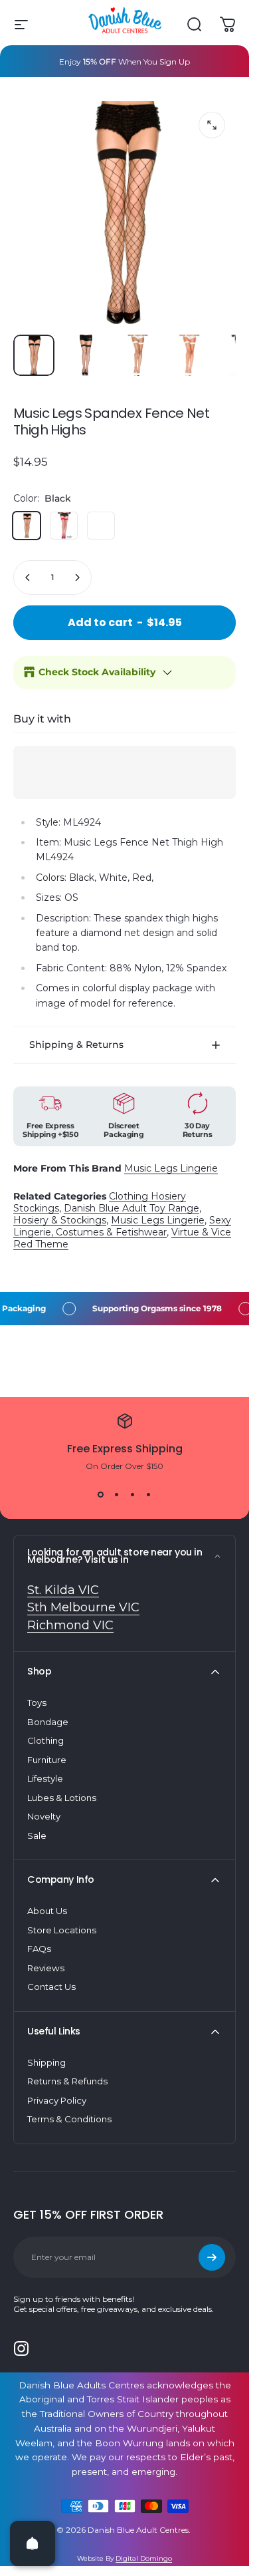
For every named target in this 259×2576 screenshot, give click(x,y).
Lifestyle (45, 1778)
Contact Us (51, 1987)
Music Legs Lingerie (171, 1168)
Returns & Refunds (67, 2081)
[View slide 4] (149, 1495)
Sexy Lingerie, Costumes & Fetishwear (122, 1226)
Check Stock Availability (97, 672)
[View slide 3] (133, 1495)
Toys (37, 1702)
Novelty (44, 1816)
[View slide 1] (101, 1495)
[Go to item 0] (34, 355)
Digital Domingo (144, 2558)
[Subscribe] (212, 2257)
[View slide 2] (117, 1495)
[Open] (33, 2543)
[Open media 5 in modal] (212, 125)
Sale (37, 1836)
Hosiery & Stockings (60, 1220)
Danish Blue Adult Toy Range (131, 1208)
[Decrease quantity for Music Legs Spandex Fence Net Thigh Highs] (28, 577)
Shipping (46, 2062)
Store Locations (62, 1930)
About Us (47, 1911)
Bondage (48, 1722)
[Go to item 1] (86, 355)
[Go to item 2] (137, 355)
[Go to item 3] (189, 355)
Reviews (46, 1968)
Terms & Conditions (69, 2119)
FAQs (39, 1949)
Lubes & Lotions (62, 1798)
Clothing (45, 1740)
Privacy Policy (57, 2100)
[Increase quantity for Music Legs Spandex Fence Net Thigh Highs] (77, 577)
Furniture (47, 1760)
